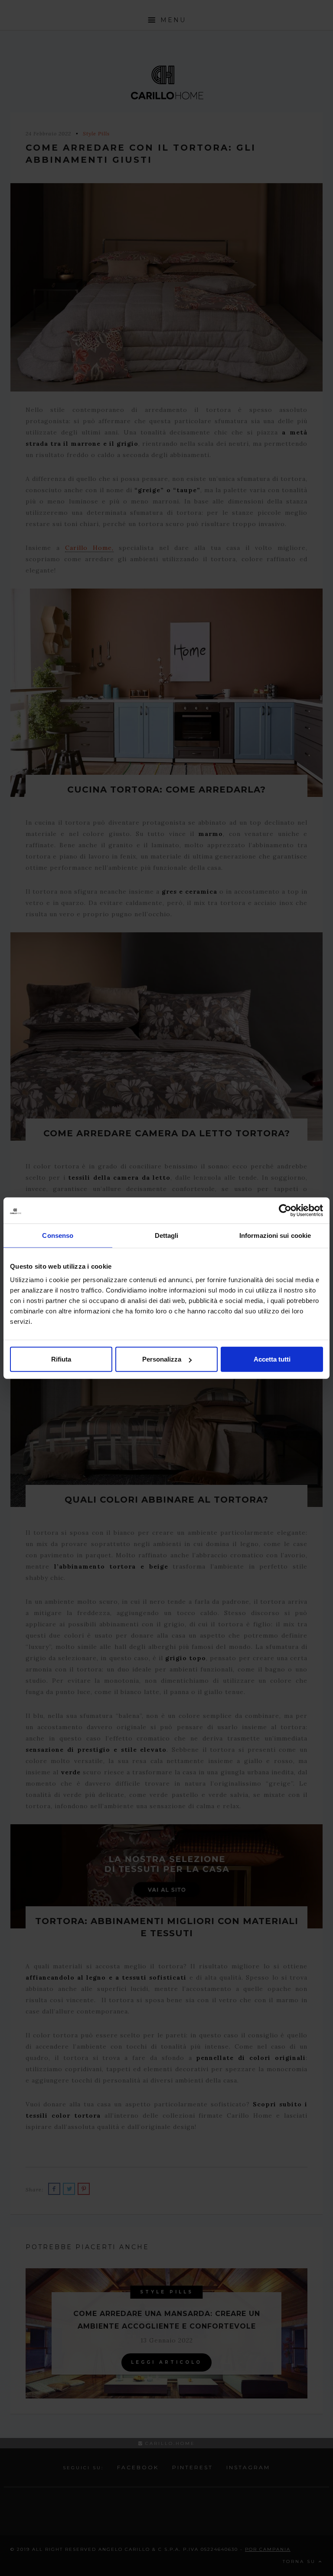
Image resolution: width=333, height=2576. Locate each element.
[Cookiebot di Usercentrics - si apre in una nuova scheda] (285, 1210)
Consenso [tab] (58, 1235)
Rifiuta (61, 1359)
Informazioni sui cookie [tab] (275, 1235)
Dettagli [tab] (167, 1235)
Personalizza (162, 1359)
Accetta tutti (272, 1359)
